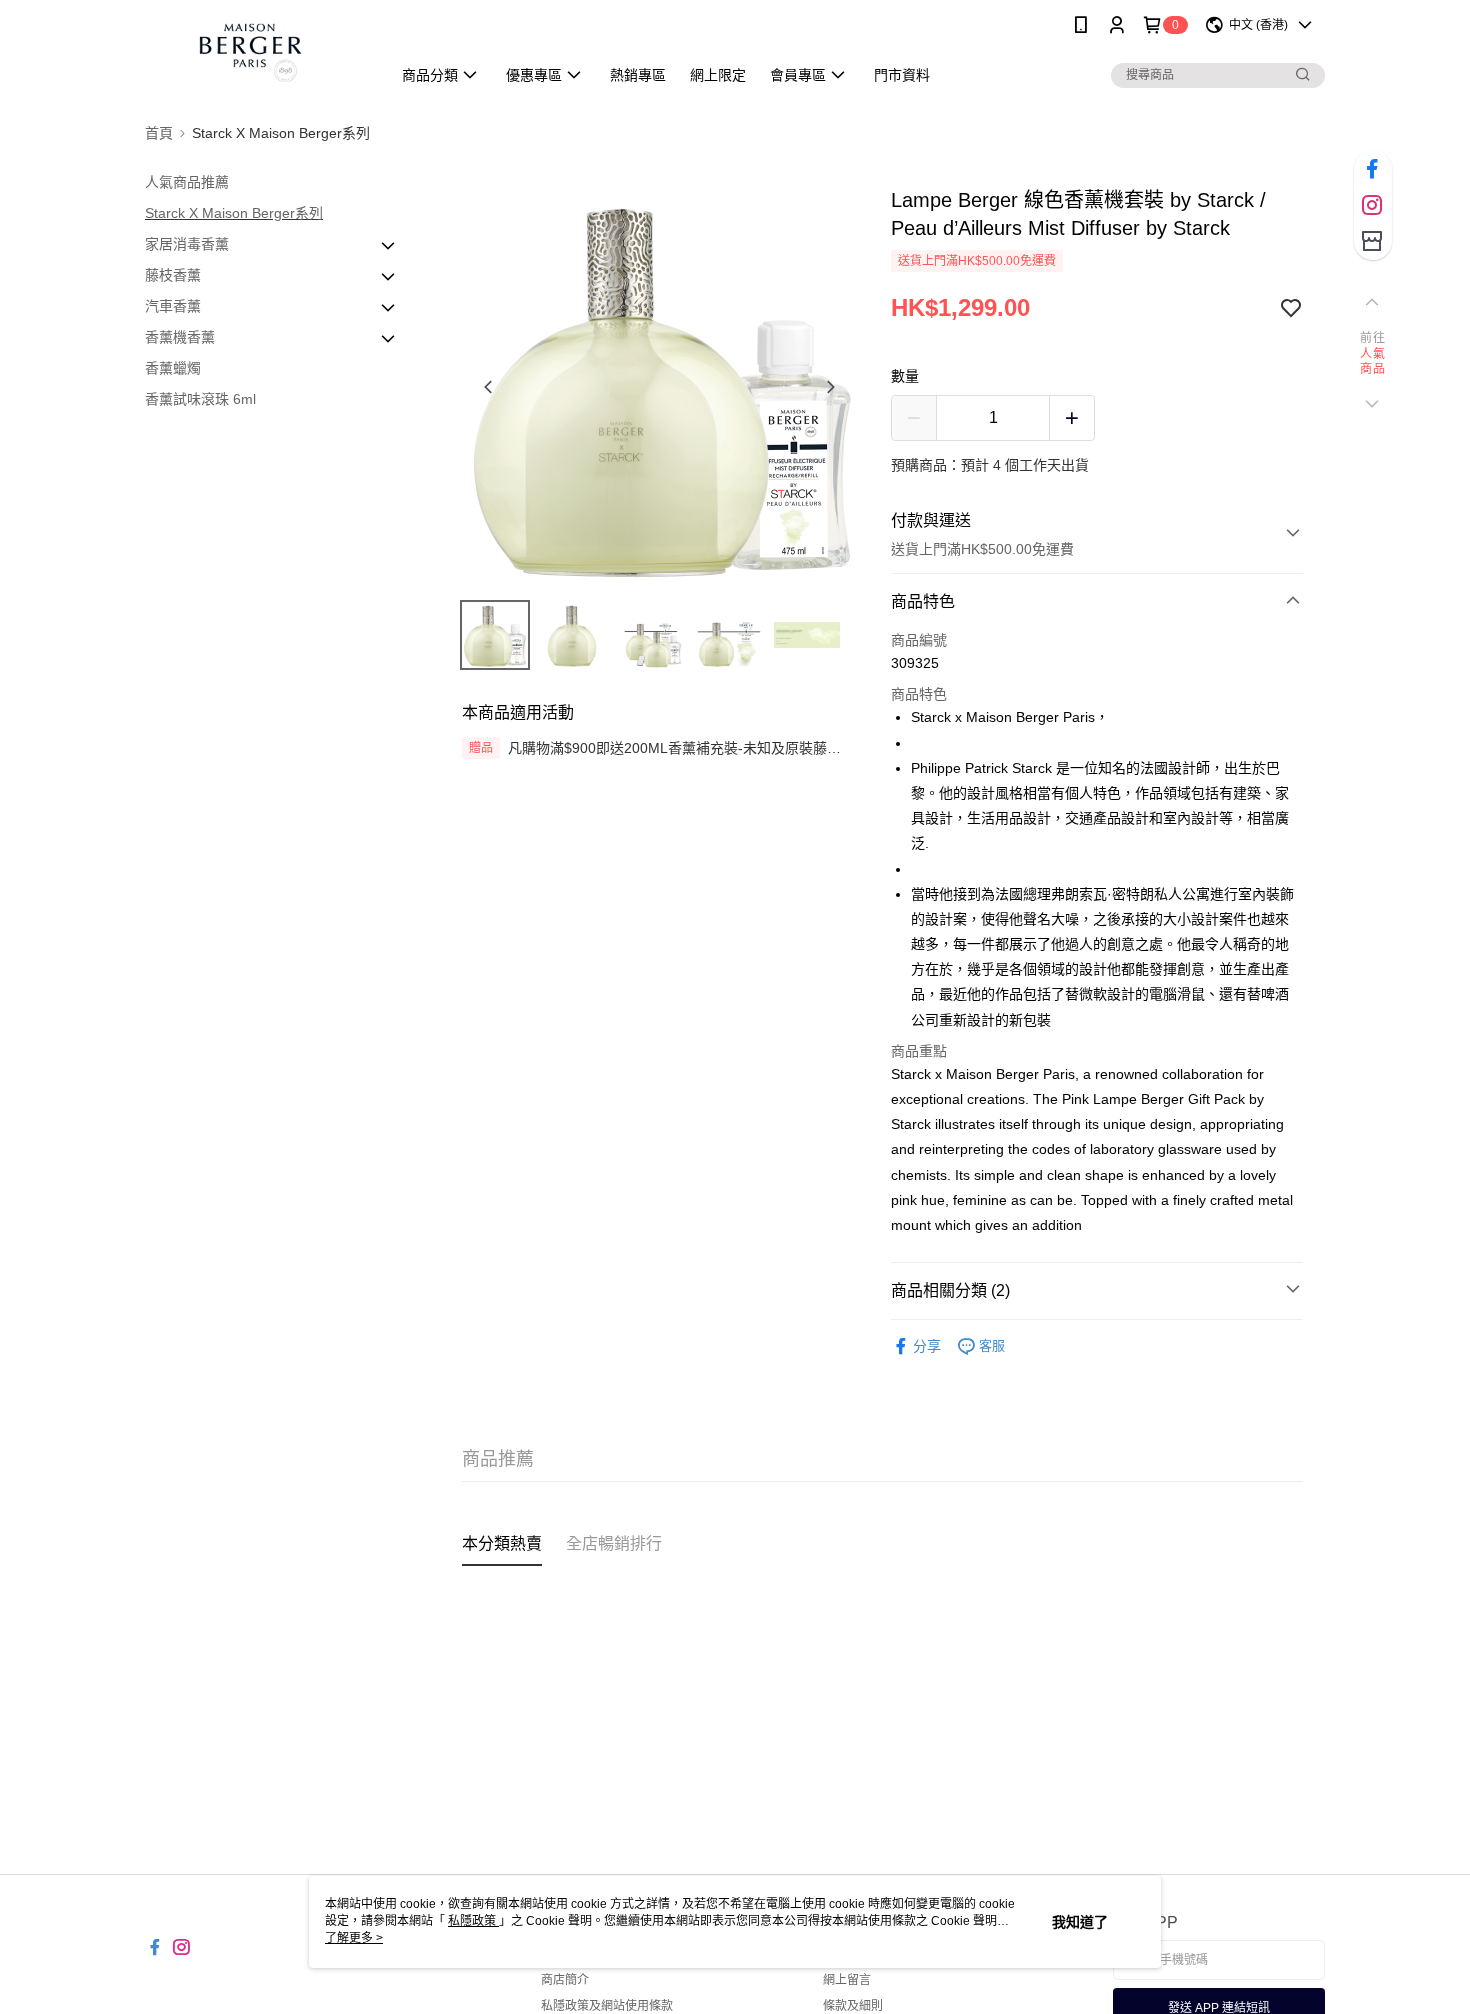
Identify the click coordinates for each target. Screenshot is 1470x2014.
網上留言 (847, 1980)
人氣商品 (1372, 362)
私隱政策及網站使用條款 (607, 2006)
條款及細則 (853, 2006)
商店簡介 (565, 1980)
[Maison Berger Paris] (256, 52)
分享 (927, 1346)
